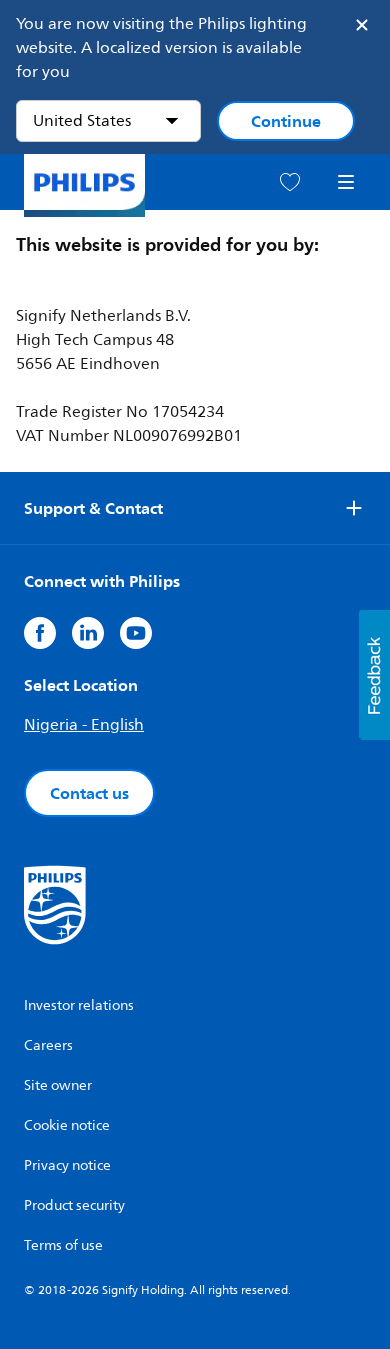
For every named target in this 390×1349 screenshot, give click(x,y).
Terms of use (63, 1245)
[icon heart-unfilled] (290, 182)
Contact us (89, 793)
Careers (48, 1045)
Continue (286, 121)
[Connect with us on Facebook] (40, 633)
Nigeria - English (84, 725)
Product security (74, 1205)
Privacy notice (67, 1165)
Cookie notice (67, 1125)
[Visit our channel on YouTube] (136, 633)
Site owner (58, 1085)
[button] (374, 675)
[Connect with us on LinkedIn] (88, 633)
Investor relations (79, 1005)
